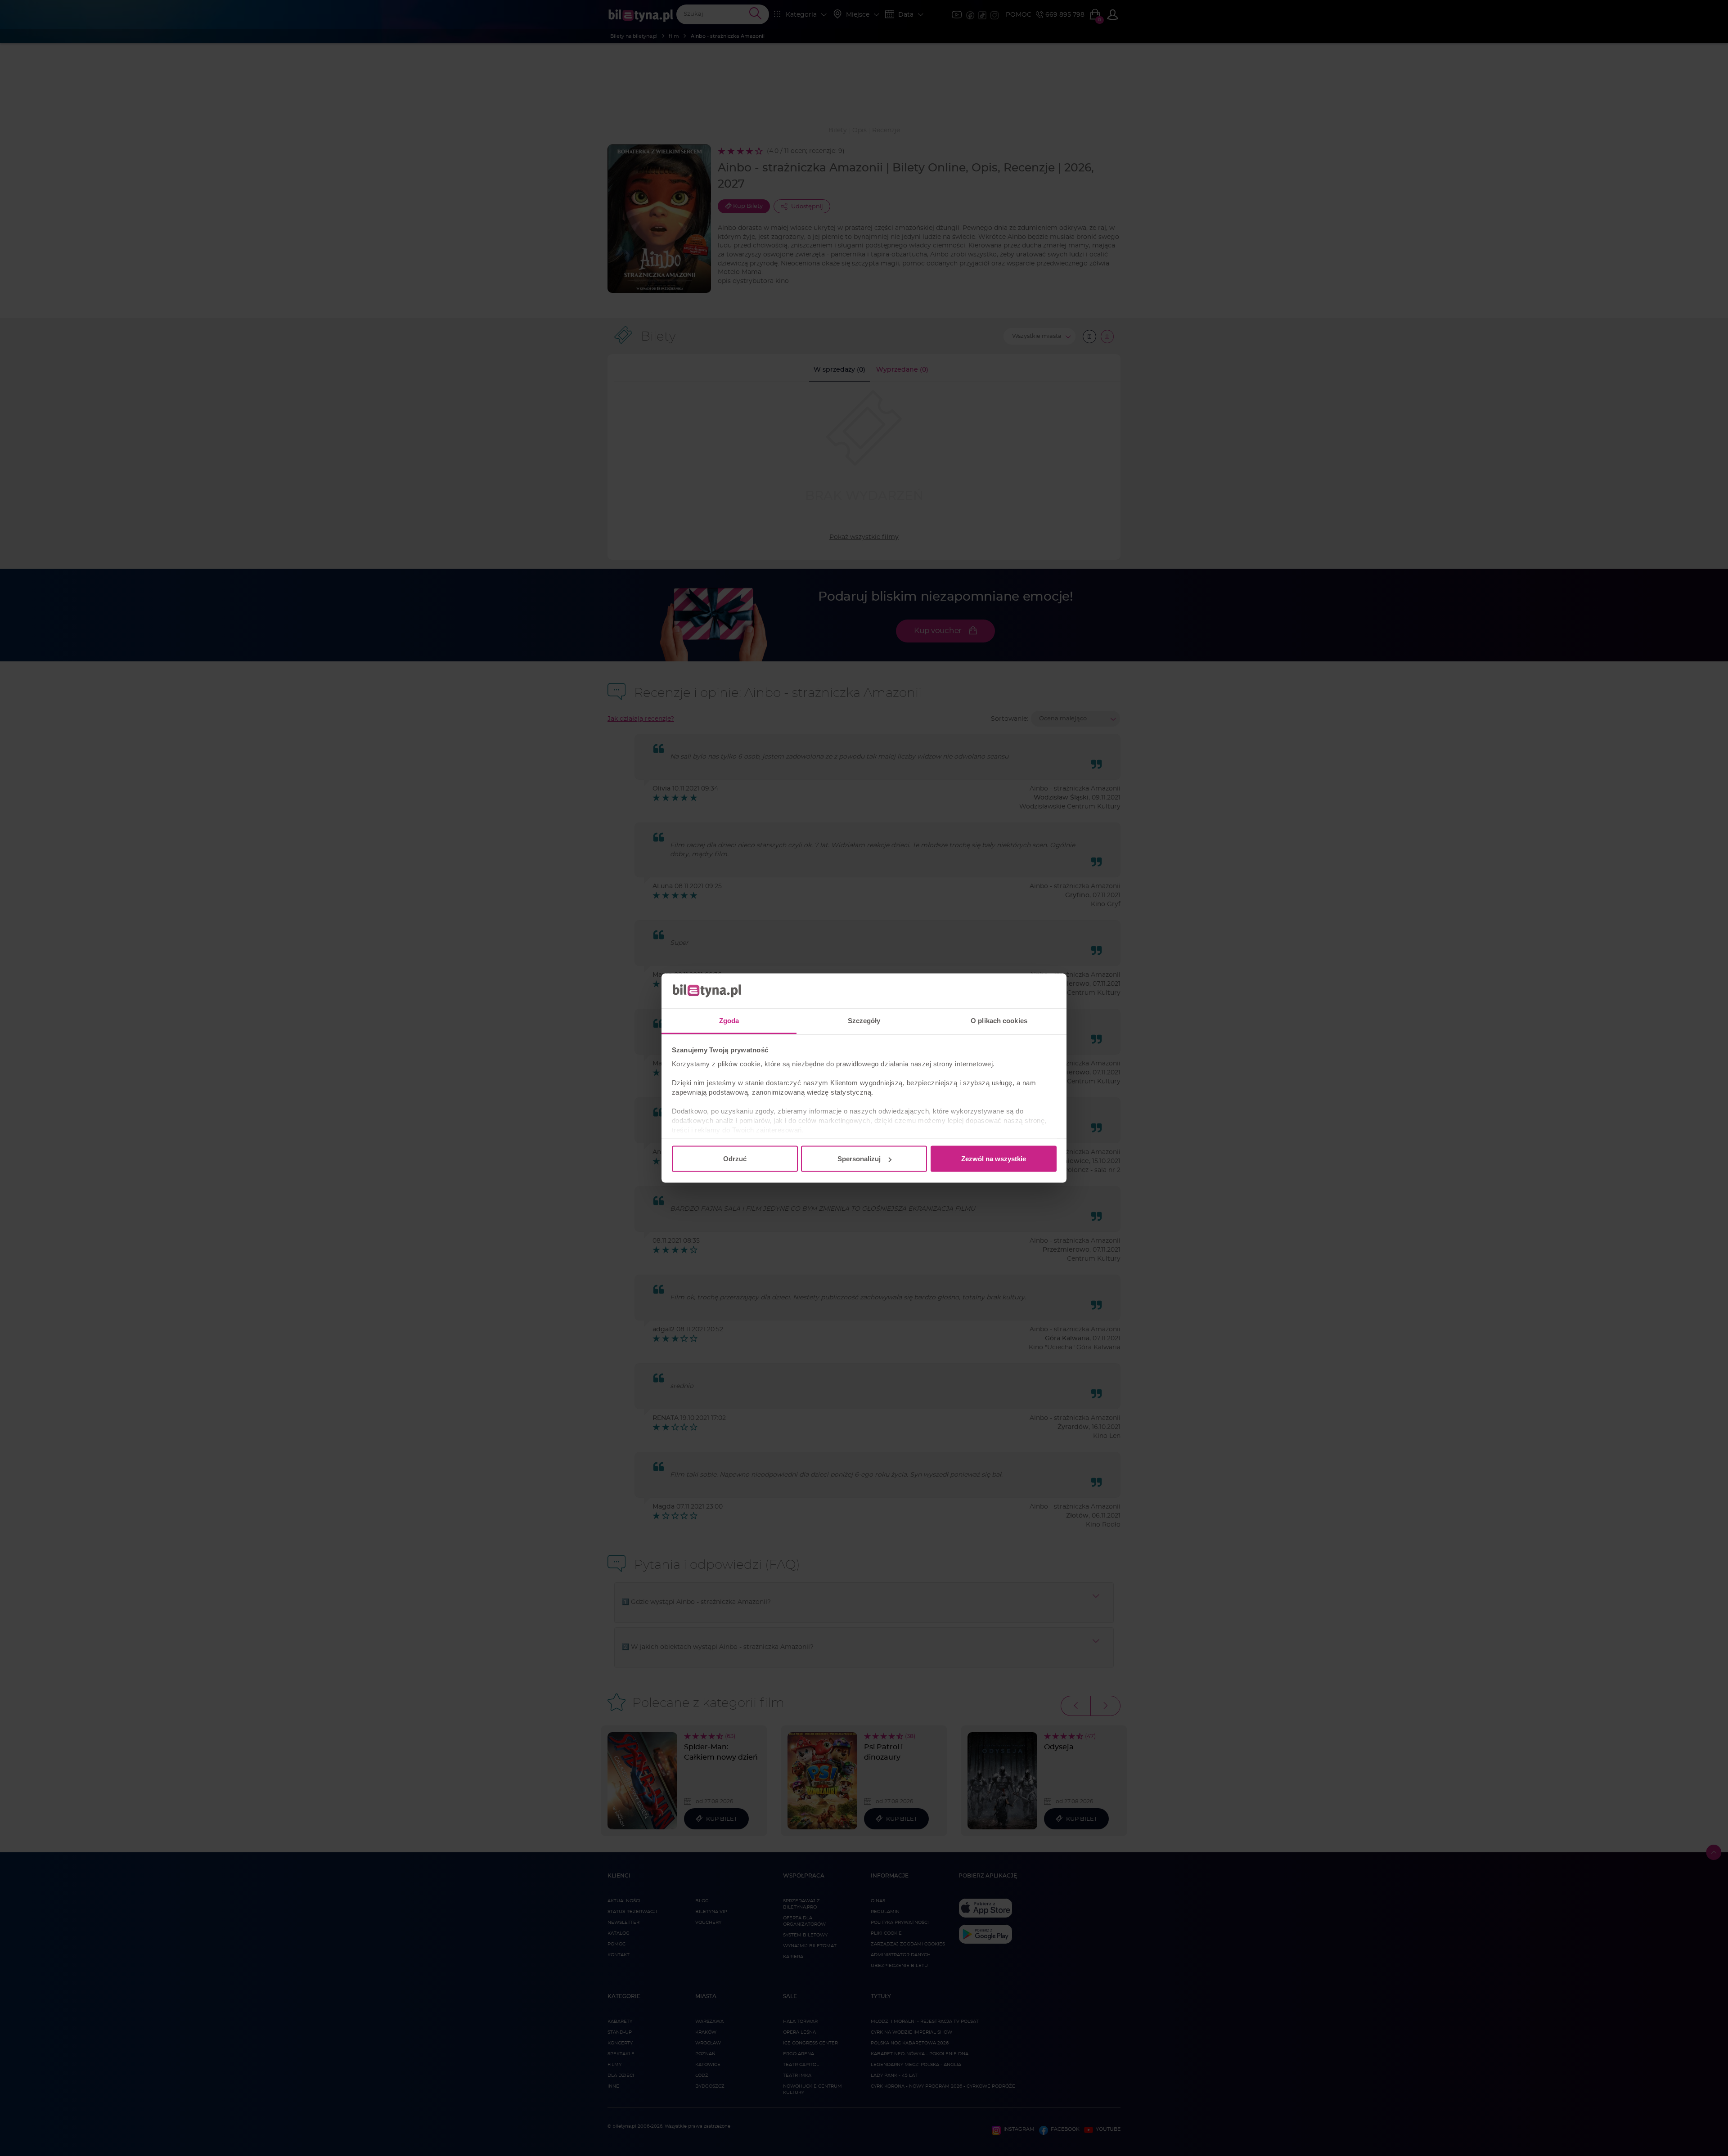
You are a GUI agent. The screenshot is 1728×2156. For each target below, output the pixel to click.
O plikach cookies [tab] (999, 1020)
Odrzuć (735, 1159)
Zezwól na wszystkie (994, 1159)
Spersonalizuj (859, 1159)
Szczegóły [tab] (864, 1020)
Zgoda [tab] (729, 1020)
